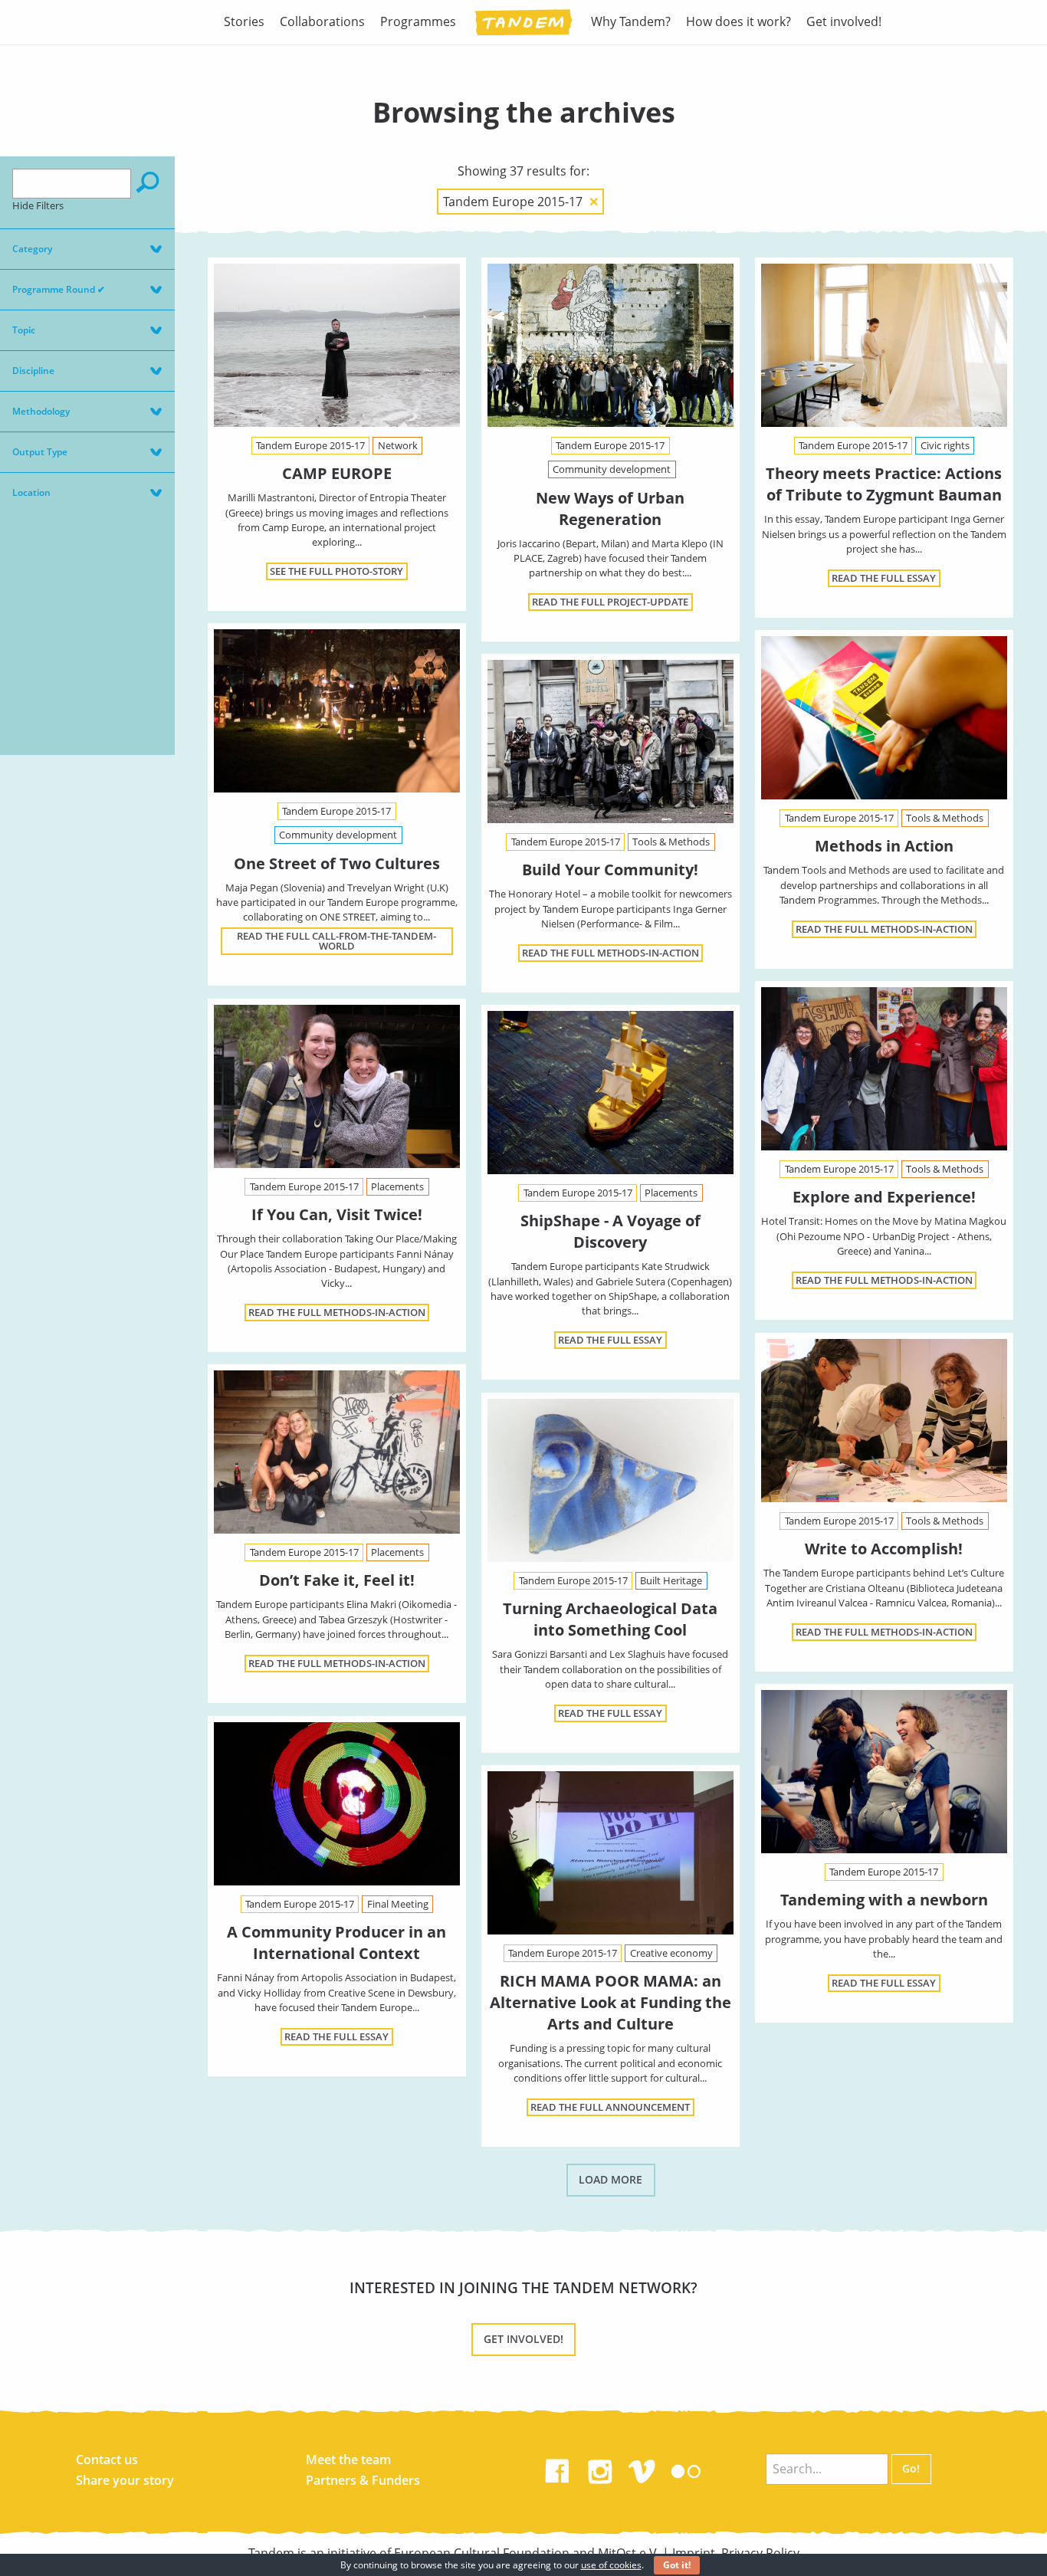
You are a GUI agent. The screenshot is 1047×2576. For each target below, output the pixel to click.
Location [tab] (31, 492)
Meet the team (348, 2460)
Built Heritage (671, 1580)
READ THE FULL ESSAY (884, 578)
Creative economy (671, 1953)
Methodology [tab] (41, 411)
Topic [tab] (24, 330)
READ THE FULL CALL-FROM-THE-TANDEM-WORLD (336, 941)
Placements (397, 1186)
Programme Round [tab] (59, 289)
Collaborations (322, 21)
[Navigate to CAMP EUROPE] (336, 346)
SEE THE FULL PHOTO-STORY (336, 571)
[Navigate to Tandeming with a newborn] (884, 1772)
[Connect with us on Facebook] (557, 2468)
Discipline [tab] (33, 371)
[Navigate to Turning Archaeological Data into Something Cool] (610, 1481)
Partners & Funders (363, 2480)
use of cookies (611, 2565)
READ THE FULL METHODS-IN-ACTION (884, 929)
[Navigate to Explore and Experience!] (884, 1069)
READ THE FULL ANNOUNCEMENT (610, 2107)
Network (398, 445)
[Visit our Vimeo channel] (643, 2468)
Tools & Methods (945, 818)
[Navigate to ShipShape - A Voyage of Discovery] (610, 1093)
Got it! (677, 2565)
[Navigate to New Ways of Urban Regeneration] (610, 346)
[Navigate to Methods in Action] (884, 718)
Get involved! (844, 21)
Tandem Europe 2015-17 (310, 445)
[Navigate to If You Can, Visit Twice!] (336, 1087)
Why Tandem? (631, 21)
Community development (612, 469)
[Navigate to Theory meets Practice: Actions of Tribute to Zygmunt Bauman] (884, 346)
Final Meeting (398, 1904)
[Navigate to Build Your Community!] (610, 742)
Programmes (418, 21)
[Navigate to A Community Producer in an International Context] (336, 1804)
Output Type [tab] (40, 452)
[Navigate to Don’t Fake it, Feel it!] (336, 1452)
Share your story (125, 2480)
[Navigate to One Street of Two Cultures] (336, 711)
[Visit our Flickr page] (686, 2468)
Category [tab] (32, 249)
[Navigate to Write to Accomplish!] (884, 1421)
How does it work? (738, 21)
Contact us (107, 2460)
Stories (244, 21)
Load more (610, 2179)
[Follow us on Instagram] (600, 2468)
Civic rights (945, 445)
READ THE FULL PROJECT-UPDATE (610, 602)
